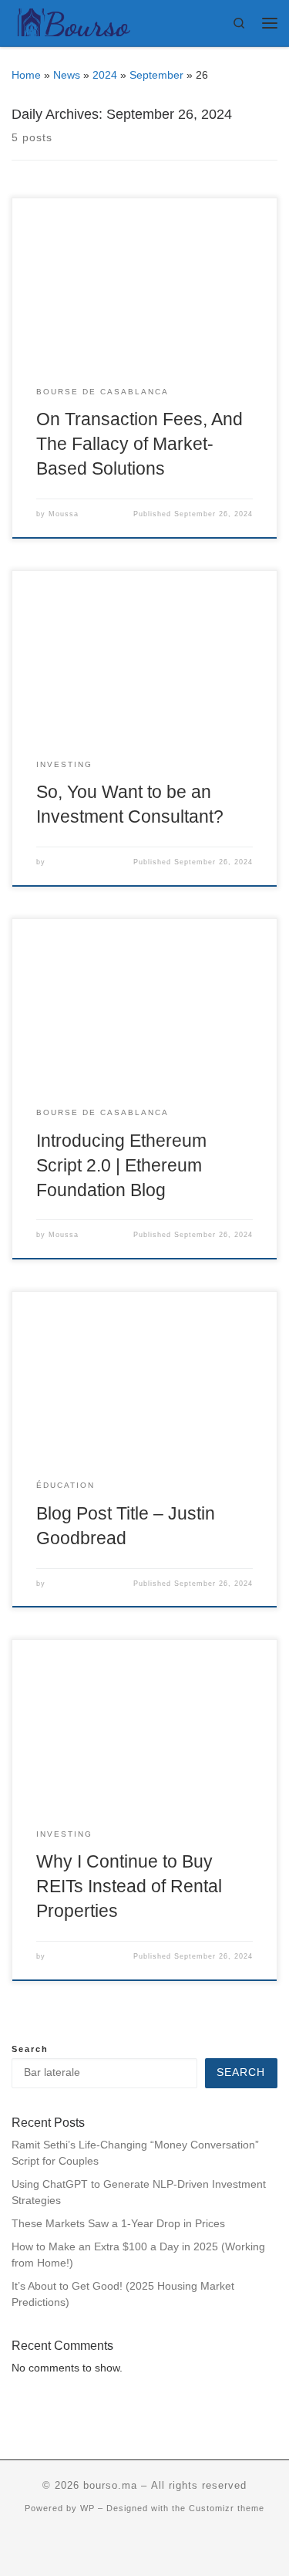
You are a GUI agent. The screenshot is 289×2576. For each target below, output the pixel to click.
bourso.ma (110, 2485)
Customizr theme (227, 2508)
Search (30, 2049)
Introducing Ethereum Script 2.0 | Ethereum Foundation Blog (121, 1165)
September (156, 75)
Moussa (64, 514)
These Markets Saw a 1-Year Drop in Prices (118, 2224)
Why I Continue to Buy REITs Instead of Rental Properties (129, 1886)
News (67, 75)
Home (26, 75)
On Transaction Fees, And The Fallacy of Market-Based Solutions (139, 444)
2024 (105, 75)
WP (87, 2508)
